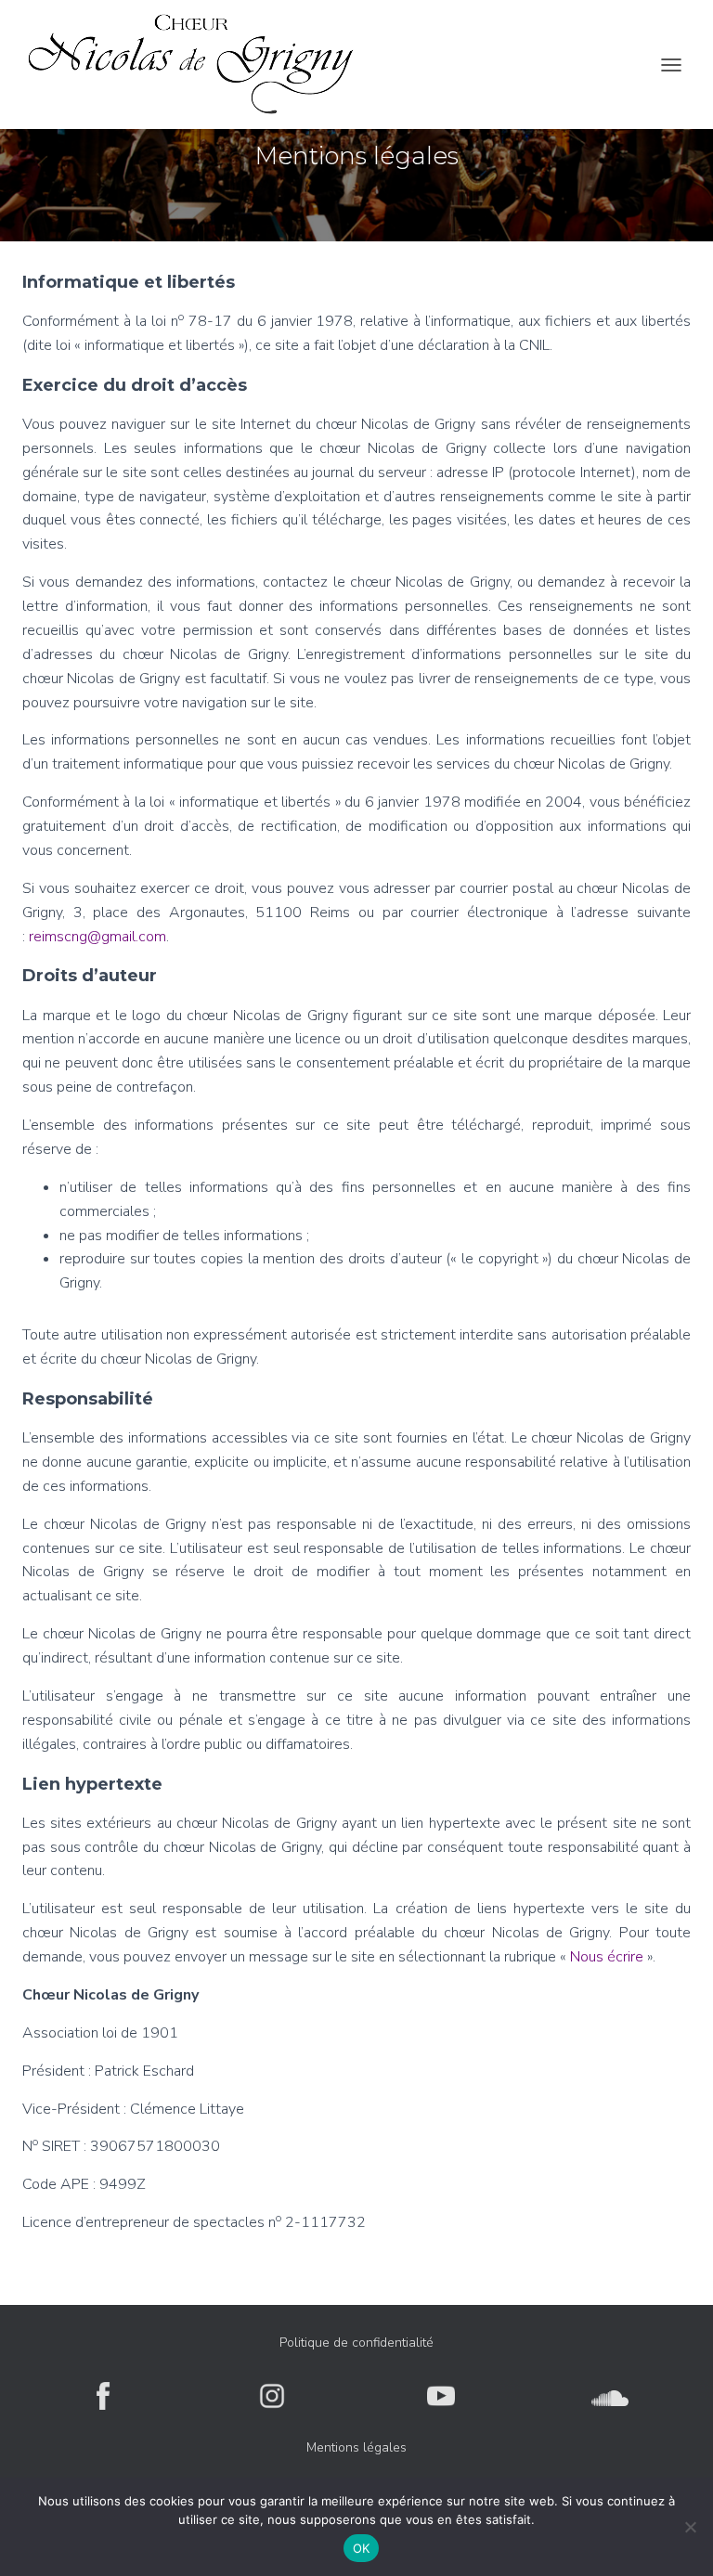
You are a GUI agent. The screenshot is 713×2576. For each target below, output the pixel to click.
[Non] (690, 2527)
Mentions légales (356, 2447)
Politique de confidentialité (356, 2343)
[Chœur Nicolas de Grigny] (198, 65)
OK (362, 2548)
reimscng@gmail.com (97, 937)
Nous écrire (607, 1957)
